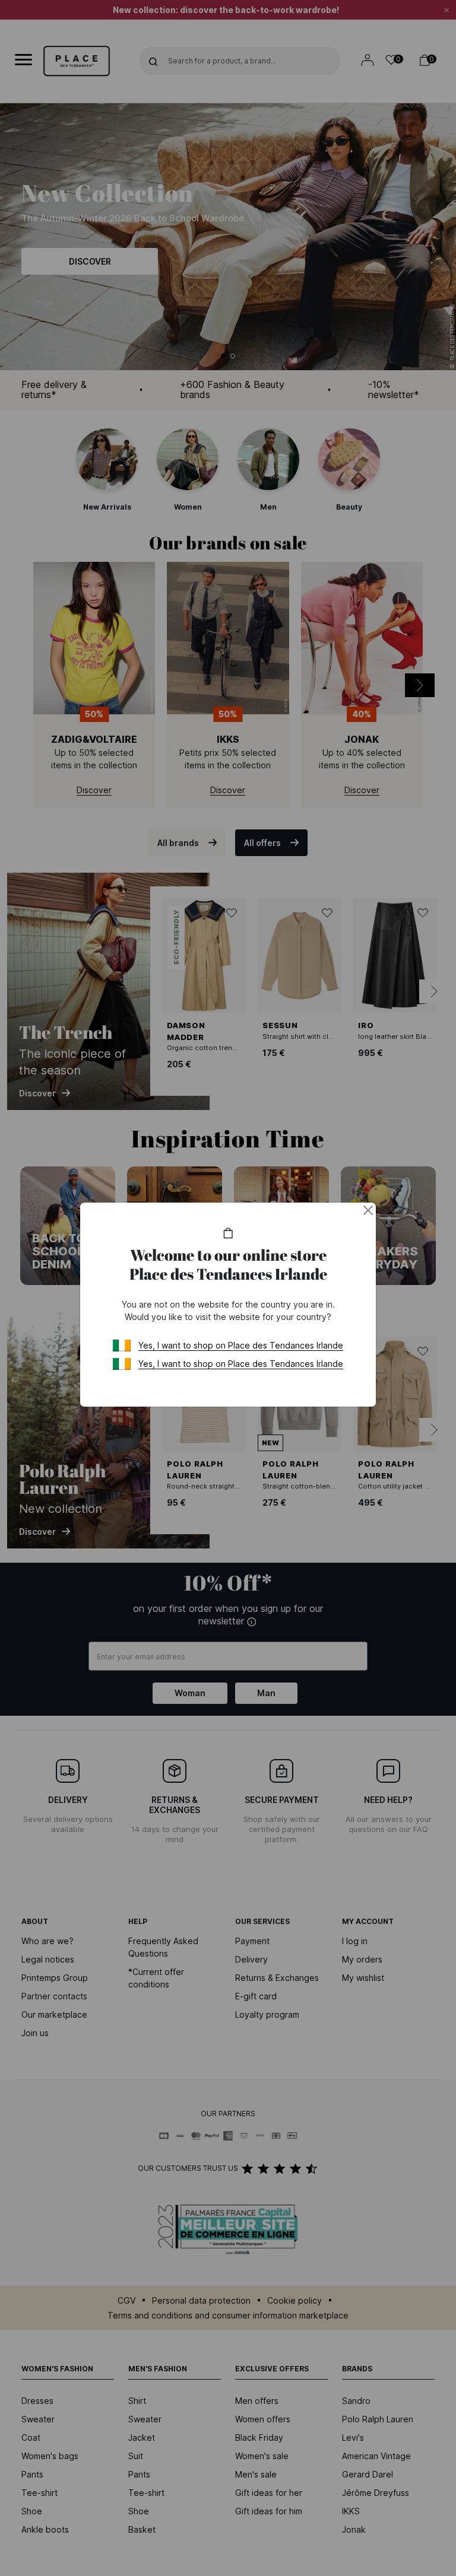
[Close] (368, 1210)
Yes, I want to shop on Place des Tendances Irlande (241, 1345)
